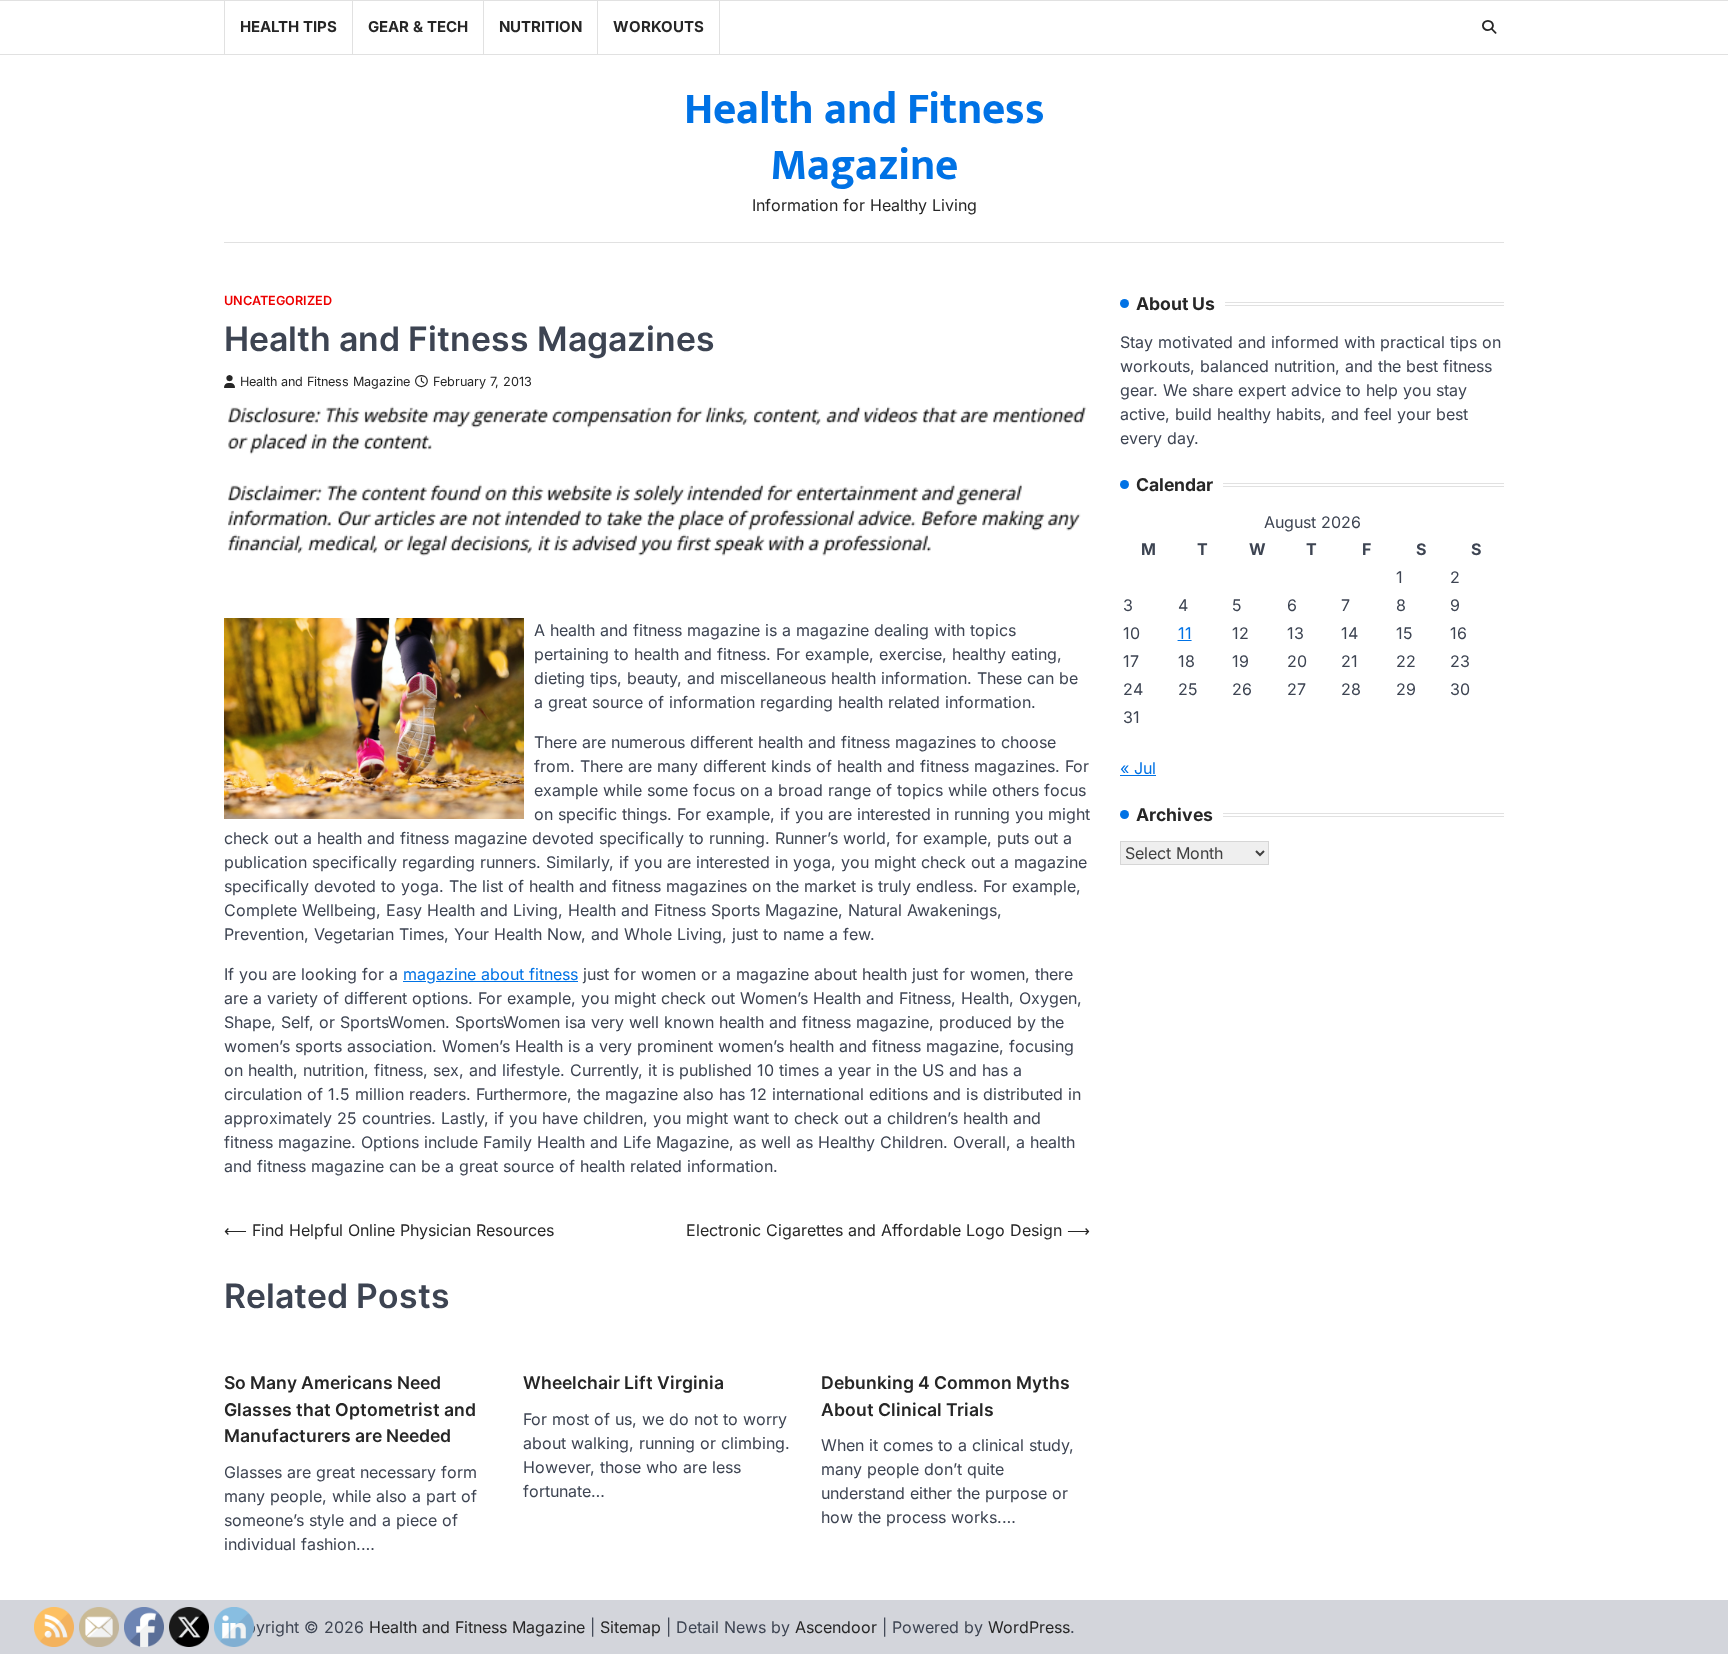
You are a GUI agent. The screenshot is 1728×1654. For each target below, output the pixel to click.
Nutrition (540, 26)
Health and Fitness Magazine (864, 138)
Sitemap (630, 1627)
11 (1185, 634)
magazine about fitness (490, 974)
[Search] (1489, 27)
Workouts (658, 26)
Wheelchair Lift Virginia (623, 1382)
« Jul (1138, 769)
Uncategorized (278, 300)
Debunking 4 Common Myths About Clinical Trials (945, 1395)
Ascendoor (836, 1627)
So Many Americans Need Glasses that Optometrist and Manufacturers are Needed (350, 1409)
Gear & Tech (418, 26)
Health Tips (288, 26)
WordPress (1029, 1627)
